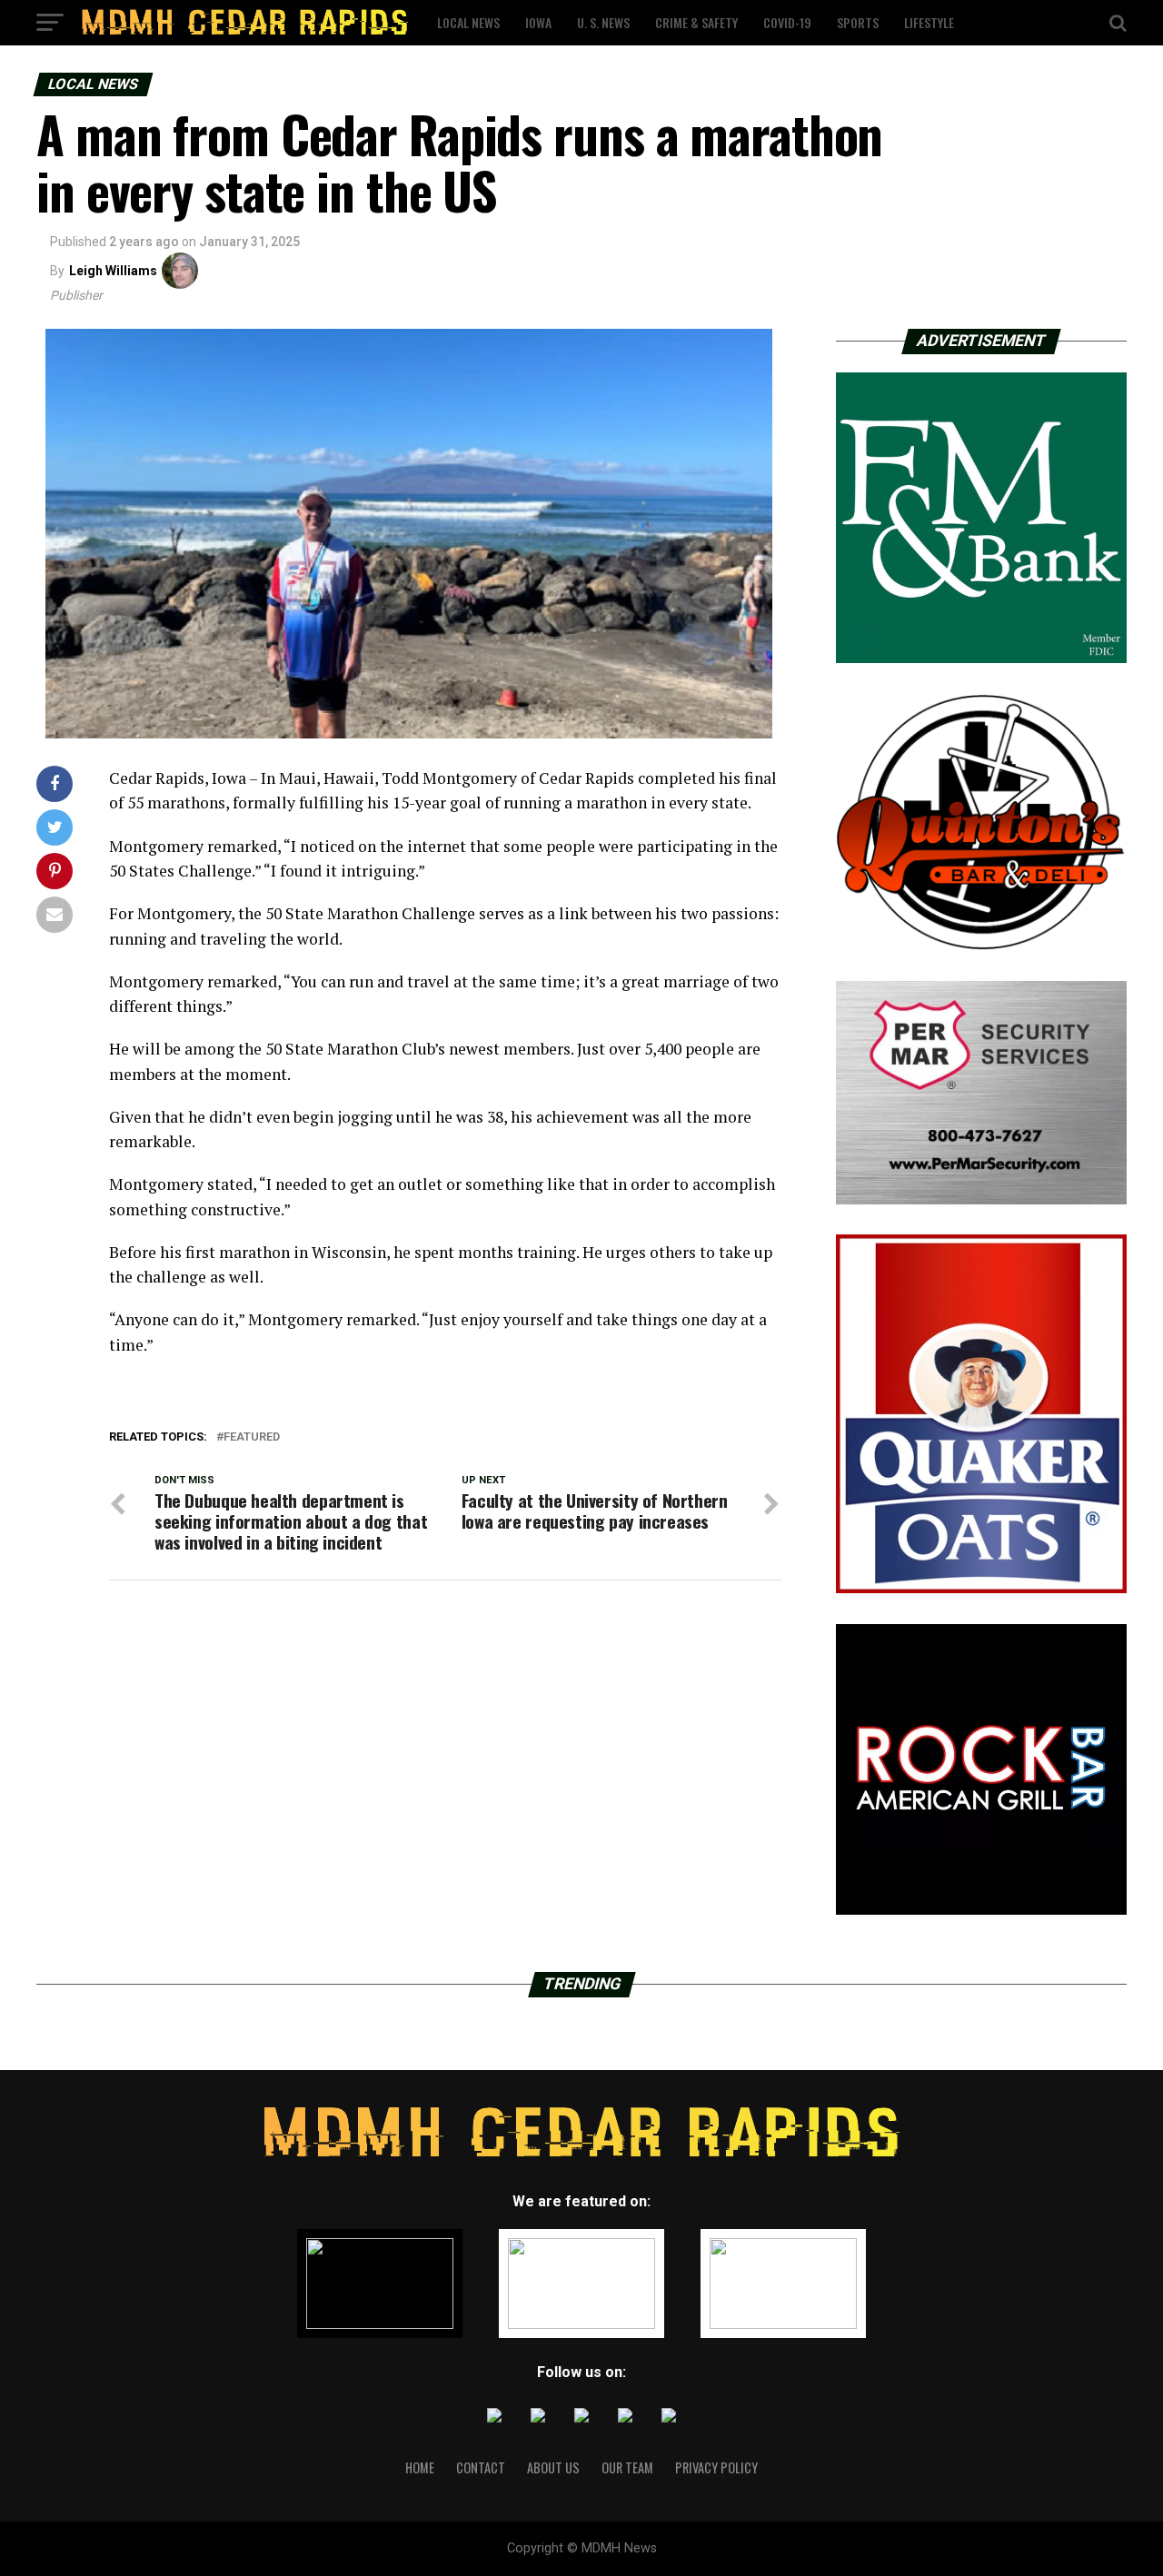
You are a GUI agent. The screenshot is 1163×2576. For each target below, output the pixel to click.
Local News (468, 22)
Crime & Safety (696, 22)
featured (252, 1437)
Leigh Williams (113, 271)
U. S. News (603, 22)
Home (420, 2467)
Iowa (538, 22)
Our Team (627, 2467)
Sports (858, 22)
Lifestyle (929, 22)
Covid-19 (787, 22)
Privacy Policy (716, 2467)
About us (553, 2467)
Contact (481, 2467)
